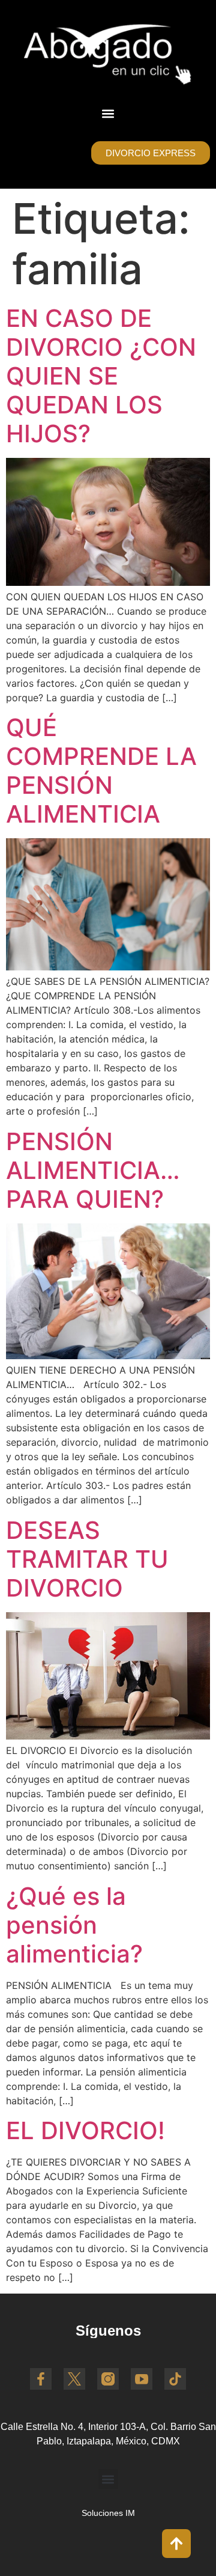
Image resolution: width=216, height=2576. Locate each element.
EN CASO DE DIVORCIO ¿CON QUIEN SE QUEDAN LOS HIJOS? (101, 376)
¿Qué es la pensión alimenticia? (74, 1925)
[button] (108, 113)
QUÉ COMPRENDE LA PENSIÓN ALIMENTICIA (101, 771)
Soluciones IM (108, 2513)
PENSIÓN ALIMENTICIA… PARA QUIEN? (93, 1170)
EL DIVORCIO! (85, 2130)
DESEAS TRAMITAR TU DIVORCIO (87, 1559)
